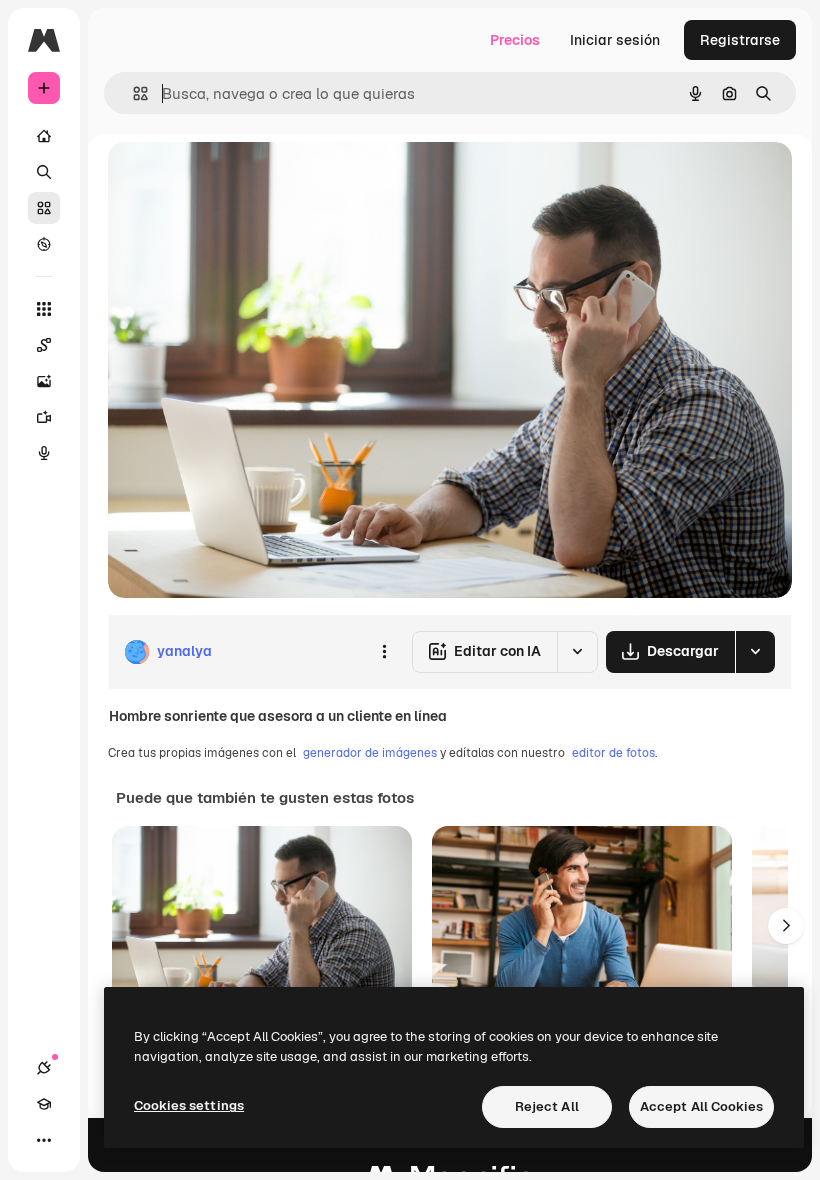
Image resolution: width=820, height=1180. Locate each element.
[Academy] (44, 1104)
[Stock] (44, 208)
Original (236, 179)
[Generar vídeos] (44, 417)
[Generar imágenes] (44, 381)
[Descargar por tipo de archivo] (755, 652)
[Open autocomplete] (132, 93)
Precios (515, 40)
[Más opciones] (384, 652)
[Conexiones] (44, 1068)
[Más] (44, 1140)
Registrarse (740, 40)
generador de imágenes (370, 753)
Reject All (547, 1106)
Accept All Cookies (701, 1106)
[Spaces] (44, 345)
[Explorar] (44, 244)
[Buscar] (44, 172)
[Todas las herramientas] (44, 309)
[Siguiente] (786, 926)
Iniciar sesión (615, 40)
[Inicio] (44, 136)
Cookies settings (189, 1105)
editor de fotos (613, 753)
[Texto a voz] (44, 453)
